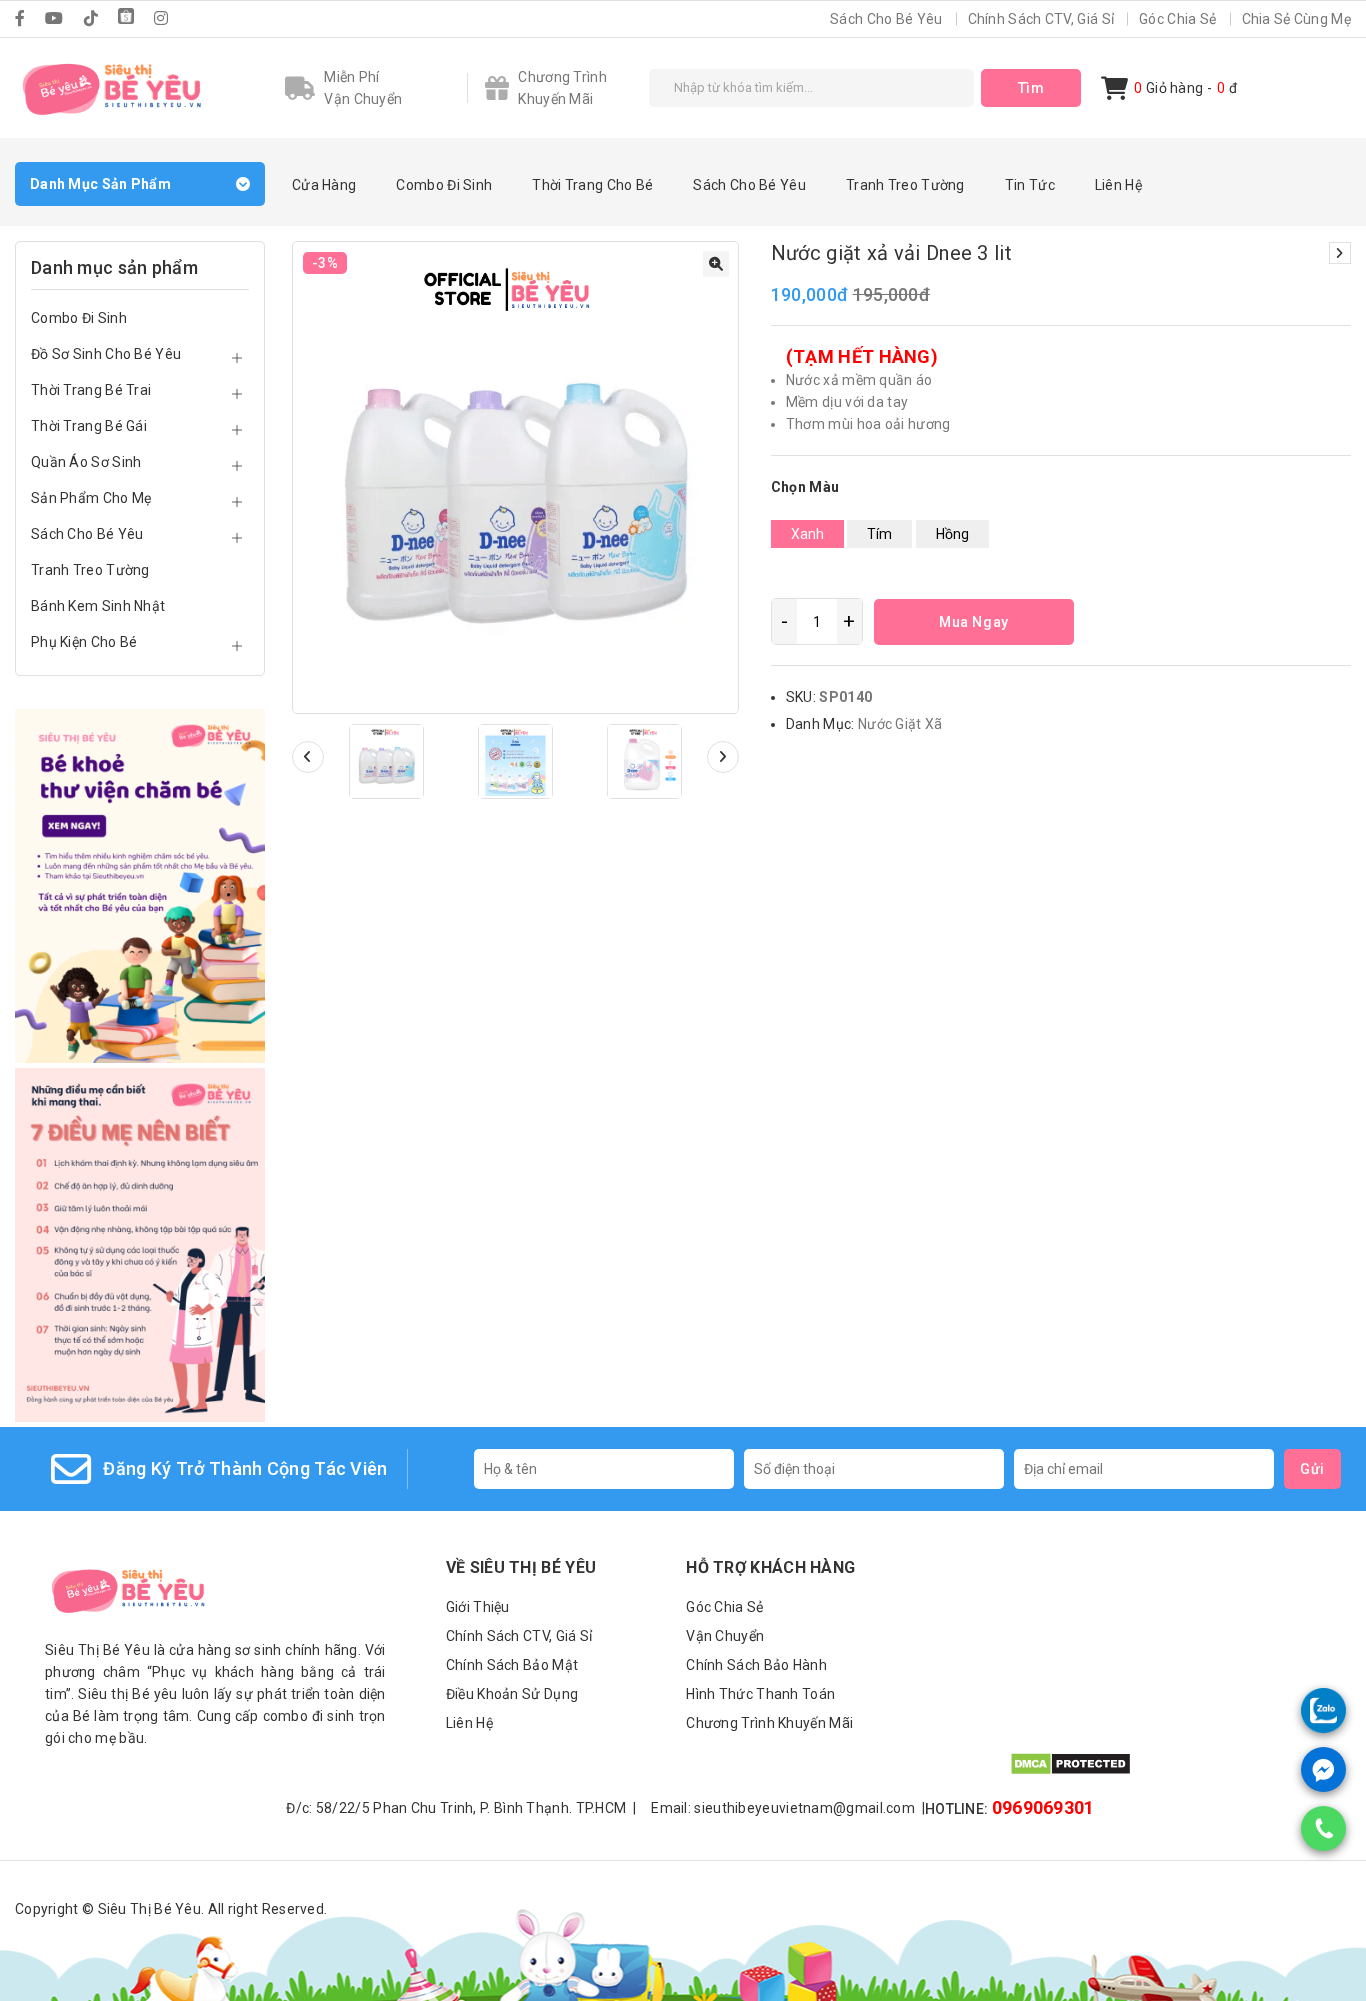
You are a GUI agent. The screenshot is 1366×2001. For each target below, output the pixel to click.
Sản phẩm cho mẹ (91, 498)
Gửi (1312, 1469)
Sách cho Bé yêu (886, 19)
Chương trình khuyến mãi (769, 1723)
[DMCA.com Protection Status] (1070, 1771)
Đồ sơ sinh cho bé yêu (106, 354)
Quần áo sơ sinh (86, 462)
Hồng (952, 534)
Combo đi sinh (444, 185)
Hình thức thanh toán (760, 1694)
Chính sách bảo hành (756, 1665)
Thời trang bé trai (91, 390)
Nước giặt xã (900, 724)
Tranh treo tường (905, 185)
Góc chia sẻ (1177, 19)
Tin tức (1030, 185)
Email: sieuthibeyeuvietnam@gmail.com (788, 1808)
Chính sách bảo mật (512, 1665)
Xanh (807, 534)
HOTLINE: (1010, 1807)
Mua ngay (974, 622)
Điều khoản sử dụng (512, 1694)
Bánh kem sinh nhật (98, 606)
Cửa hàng (324, 185)
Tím (879, 534)
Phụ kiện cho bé (84, 642)
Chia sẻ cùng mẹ (1297, 19)
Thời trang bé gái (89, 426)
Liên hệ (1118, 185)
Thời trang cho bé (592, 185)
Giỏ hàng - (1173, 88)
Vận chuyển (725, 1636)
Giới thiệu (478, 1607)
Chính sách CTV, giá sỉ (1041, 19)
